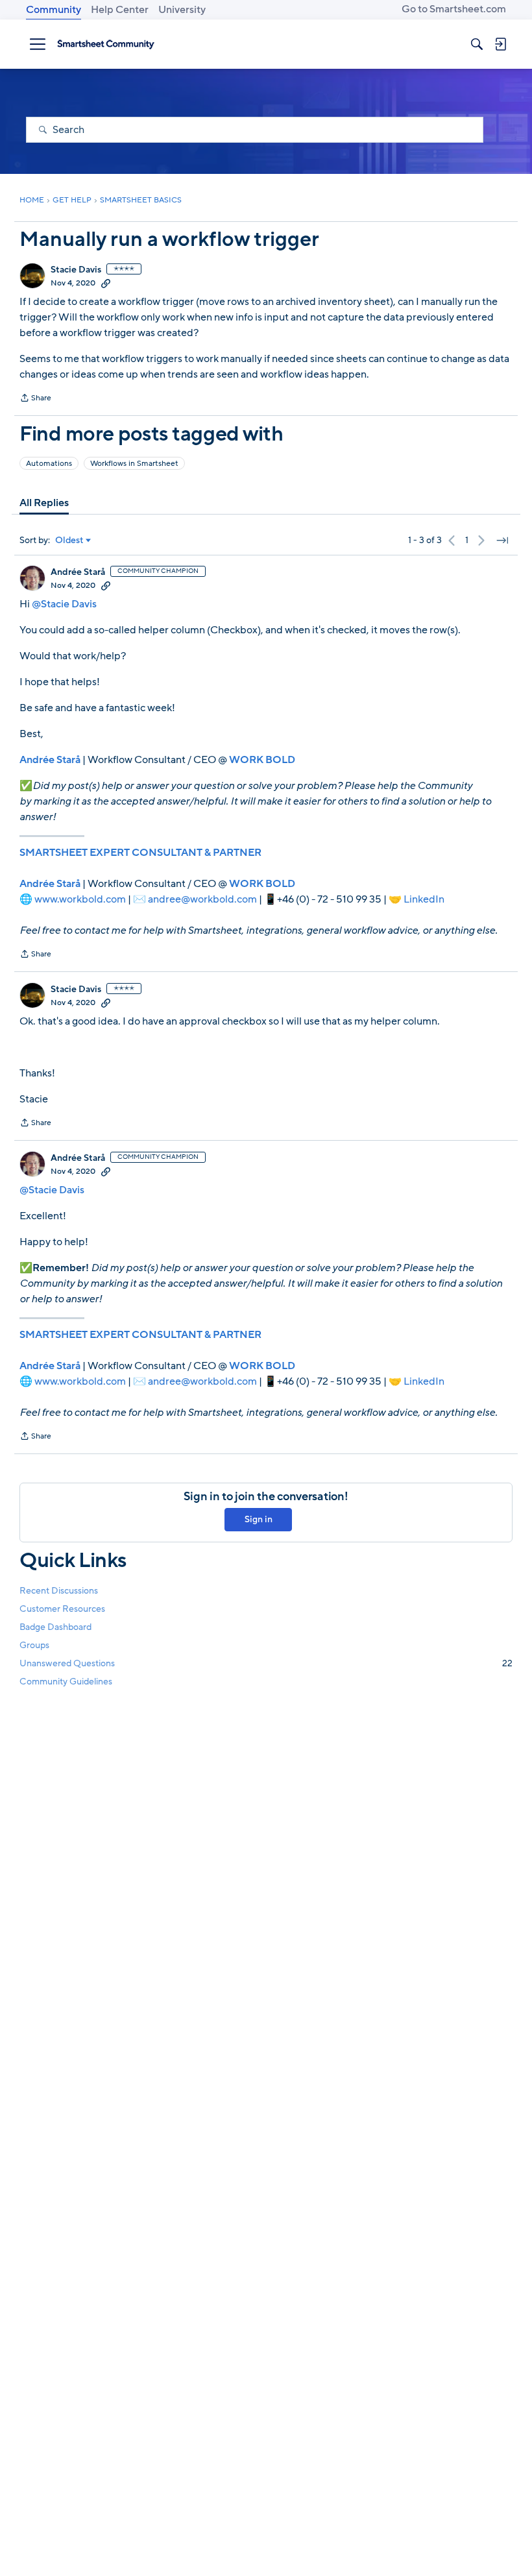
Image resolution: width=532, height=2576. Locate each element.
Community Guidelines (66, 1682)
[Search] (477, 44)
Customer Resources (62, 1609)
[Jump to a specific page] (502, 541)
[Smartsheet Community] (106, 44)
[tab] (44, 503)
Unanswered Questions (266, 1663)
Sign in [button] (259, 1519)
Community (54, 10)
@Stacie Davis (64, 604)
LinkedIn (424, 899)
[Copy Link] (106, 283)
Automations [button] (49, 463)
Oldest (69, 541)
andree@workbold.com (202, 899)
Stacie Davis (76, 270)
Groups (34, 1645)
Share (35, 399)
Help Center (120, 10)
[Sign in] (500, 44)
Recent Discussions (59, 1591)
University (182, 10)
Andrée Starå (78, 572)
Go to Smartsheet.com (454, 9)
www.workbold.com (80, 899)
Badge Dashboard (55, 1627)
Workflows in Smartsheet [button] (134, 463)
